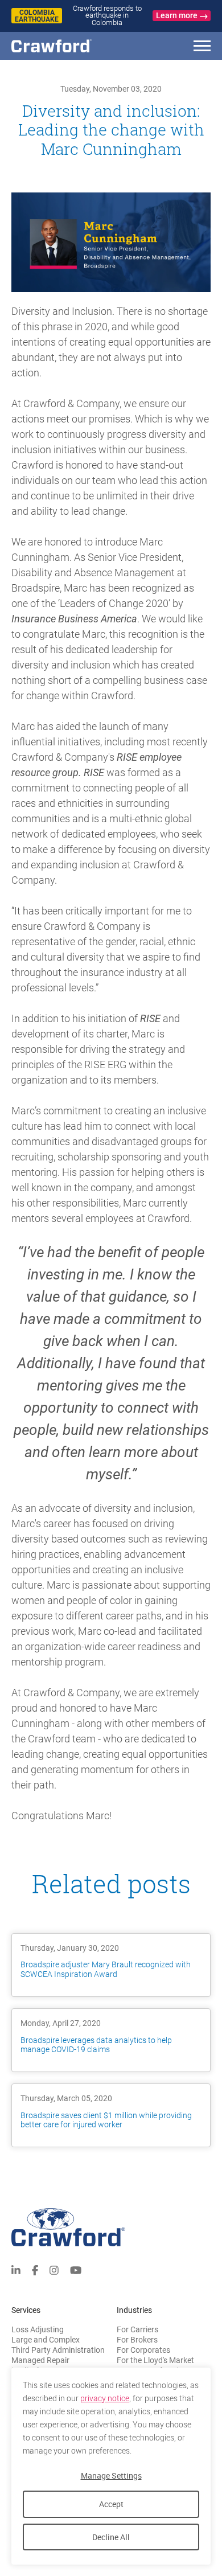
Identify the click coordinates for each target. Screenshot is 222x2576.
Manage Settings (111, 2475)
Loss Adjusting (38, 2329)
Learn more (177, 15)
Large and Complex (46, 2340)
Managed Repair (40, 2360)
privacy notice (105, 2398)
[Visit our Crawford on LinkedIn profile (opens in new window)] (16, 2269)
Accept (111, 2504)
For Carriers (137, 2329)
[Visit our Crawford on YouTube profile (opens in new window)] (76, 2269)
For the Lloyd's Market (155, 2360)
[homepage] (71, 46)
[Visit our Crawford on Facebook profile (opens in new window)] (35, 2269)
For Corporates (143, 2350)
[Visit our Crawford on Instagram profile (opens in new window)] (54, 2269)
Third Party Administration (58, 2350)
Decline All (111, 2537)
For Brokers (137, 2340)
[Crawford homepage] (111, 2227)
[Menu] (202, 48)
